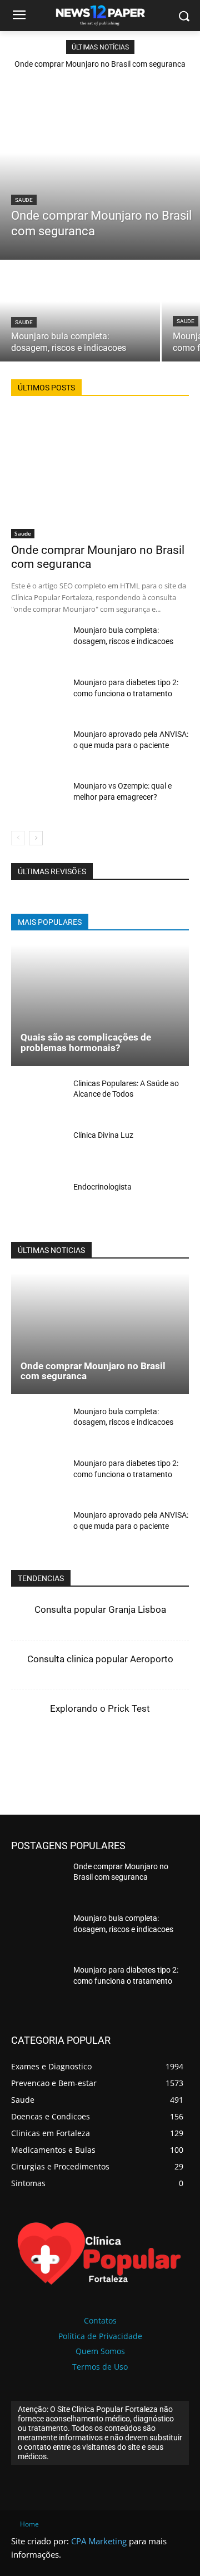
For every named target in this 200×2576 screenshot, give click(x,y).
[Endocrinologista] (38, 1203)
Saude (24, 200)
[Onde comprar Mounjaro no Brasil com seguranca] (100, 171)
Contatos (100, 2320)
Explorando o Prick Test (100, 1708)
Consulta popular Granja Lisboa (100, 1609)
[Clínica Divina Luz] (38, 1151)
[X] (83, 1758)
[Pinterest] (108, 1758)
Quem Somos (100, 2351)
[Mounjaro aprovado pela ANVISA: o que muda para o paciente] (38, 749)
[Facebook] (57, 1758)
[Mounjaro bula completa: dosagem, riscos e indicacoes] (80, 311)
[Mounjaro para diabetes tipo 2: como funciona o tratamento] (38, 698)
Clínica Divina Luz (103, 1135)
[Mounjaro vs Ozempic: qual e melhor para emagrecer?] (38, 801)
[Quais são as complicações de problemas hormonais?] (100, 1005)
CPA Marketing (99, 2541)
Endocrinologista (102, 1187)
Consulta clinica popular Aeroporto (100, 1659)
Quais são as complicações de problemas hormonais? (86, 1042)
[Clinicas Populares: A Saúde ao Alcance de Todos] (38, 1099)
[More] (160, 1758)
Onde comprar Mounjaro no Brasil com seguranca (100, 64)
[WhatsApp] (134, 1758)
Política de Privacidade (100, 2336)
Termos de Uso (100, 2367)
